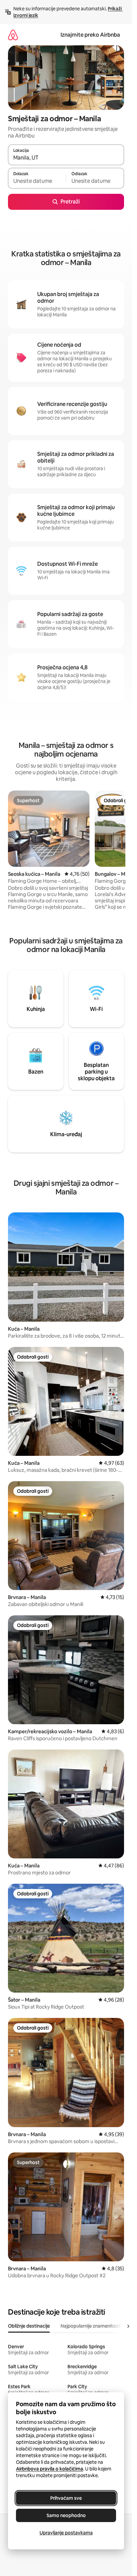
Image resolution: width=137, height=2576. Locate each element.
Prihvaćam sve (66, 2498)
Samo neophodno (66, 2515)
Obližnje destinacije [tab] (29, 2326)
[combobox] (66, 158)
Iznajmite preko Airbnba (90, 35)
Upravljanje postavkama (66, 2533)
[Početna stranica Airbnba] (13, 35)
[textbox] (37, 181)
